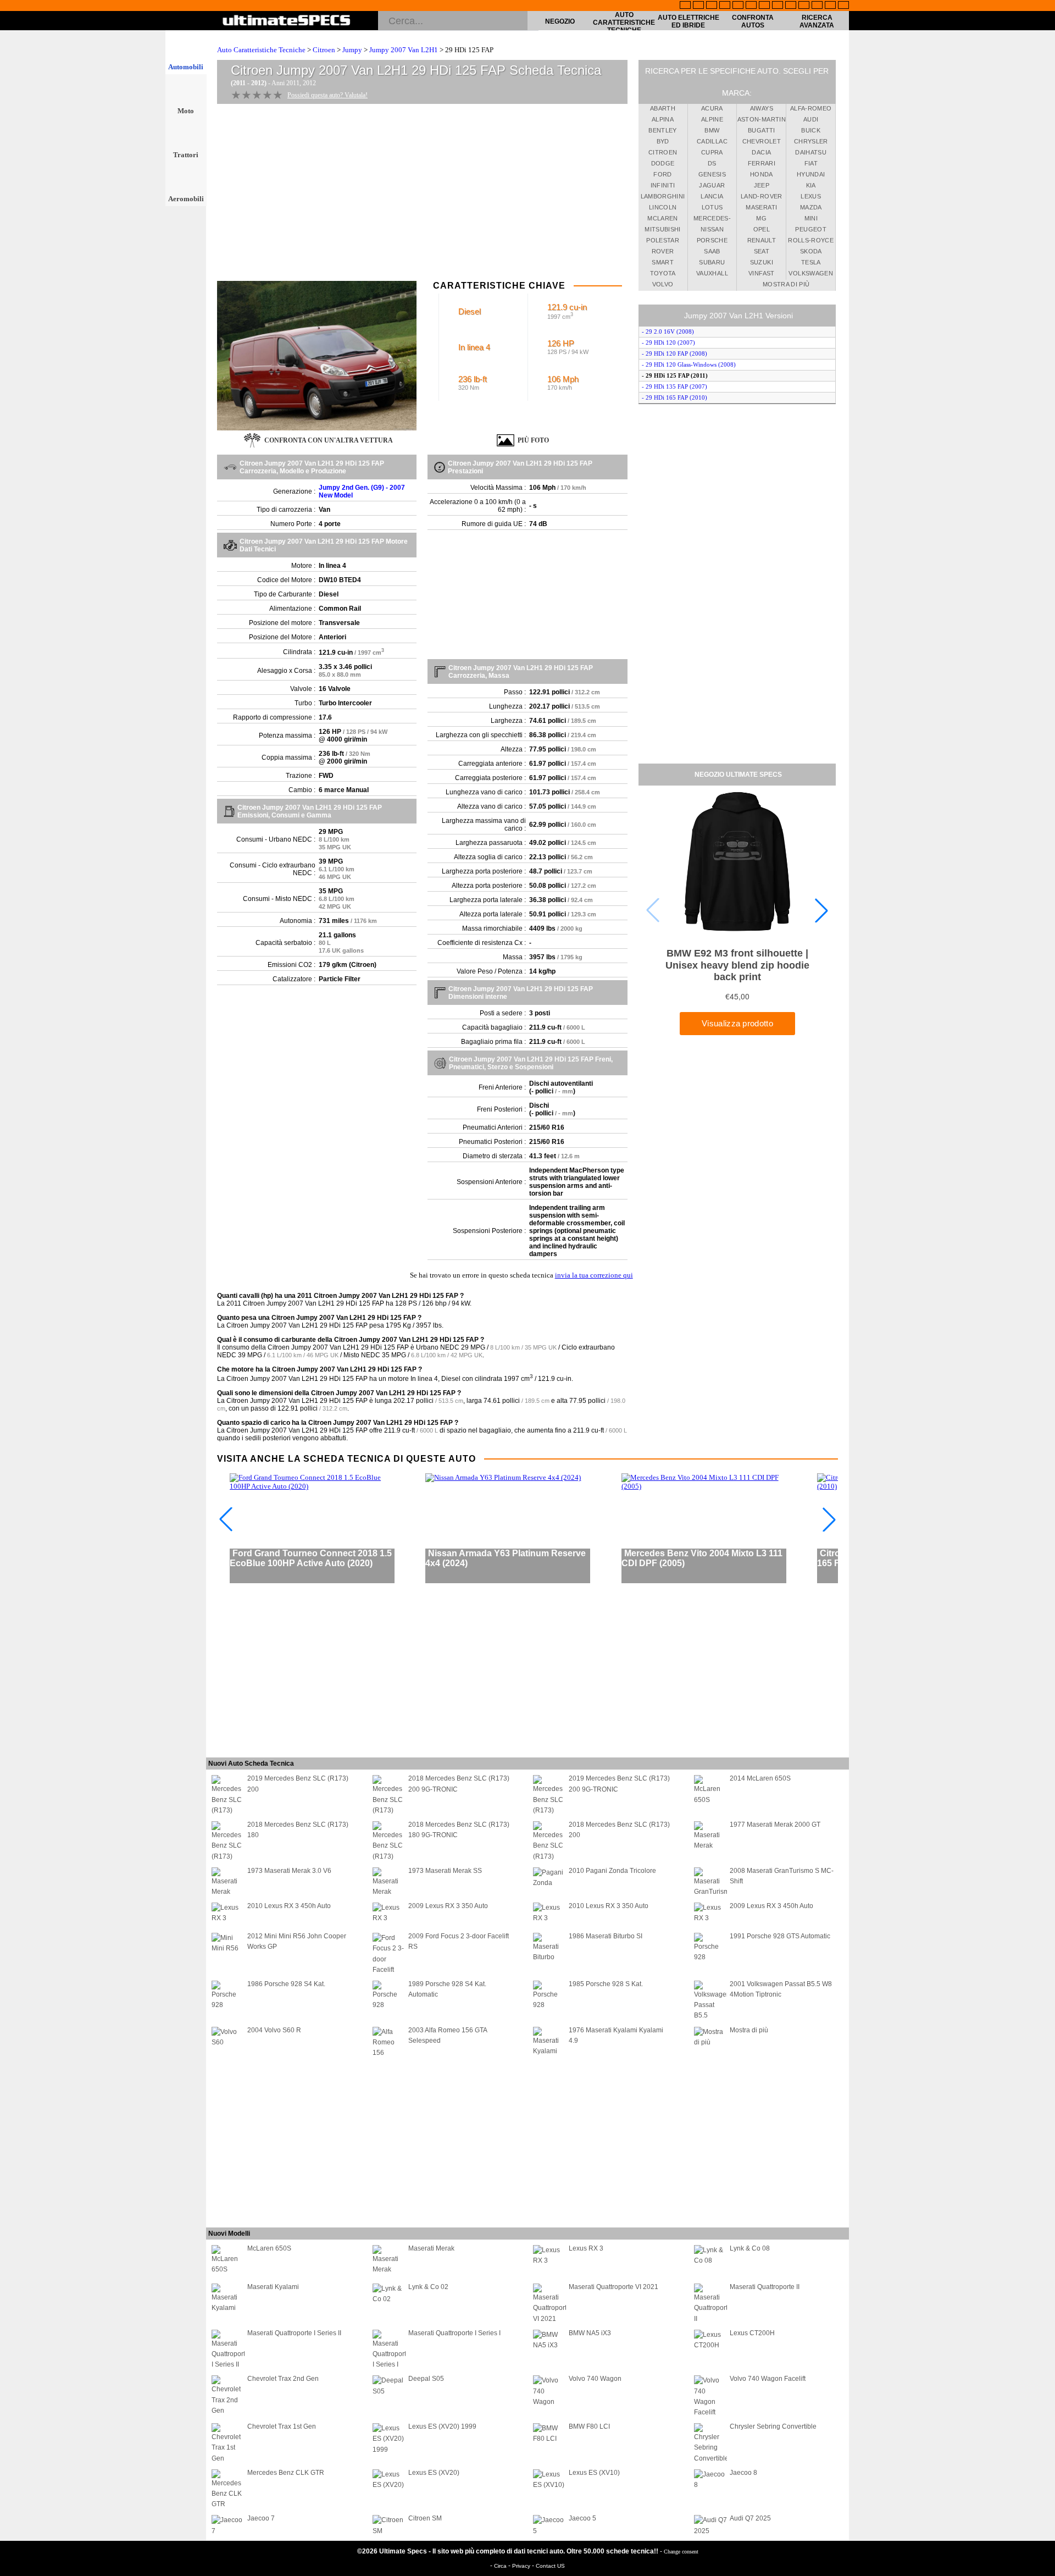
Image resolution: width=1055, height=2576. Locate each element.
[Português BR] (830, 6)
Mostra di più (786, 284)
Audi (811, 119)
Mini (811, 218)
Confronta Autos (753, 21)
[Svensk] (725, 6)
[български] (791, 6)
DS (712, 163)
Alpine (712, 119)
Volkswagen (811, 273)
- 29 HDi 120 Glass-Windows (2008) (689, 364)
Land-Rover (762, 196)
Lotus (712, 207)
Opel (762, 229)
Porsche (712, 240)
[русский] (764, 6)
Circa (501, 2566)
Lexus (811, 196)
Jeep (762, 185)
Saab (712, 251)
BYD (663, 141)
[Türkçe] (843, 6)
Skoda (811, 251)
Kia (811, 185)
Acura (712, 108)
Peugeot (810, 229)
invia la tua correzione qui (594, 1275)
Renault (762, 240)
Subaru (712, 262)
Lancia (712, 196)
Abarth (663, 108)
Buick (811, 130)
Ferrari (762, 163)
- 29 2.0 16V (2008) (668, 331)
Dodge (663, 163)
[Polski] (817, 6)
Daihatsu (811, 152)
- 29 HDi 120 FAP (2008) (674, 353)
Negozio (560, 21)
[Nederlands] (804, 6)
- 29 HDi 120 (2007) (668, 342)
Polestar (663, 240)
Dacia (761, 152)
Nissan (712, 229)
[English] (685, 6)
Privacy (522, 2566)
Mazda (811, 207)
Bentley (662, 130)
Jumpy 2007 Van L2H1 (404, 50)
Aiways (762, 108)
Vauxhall (712, 273)
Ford (662, 174)
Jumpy (352, 50)
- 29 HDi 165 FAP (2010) (674, 397)
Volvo (663, 284)
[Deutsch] (712, 6)
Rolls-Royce (811, 240)
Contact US (550, 2566)
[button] (821, 910)
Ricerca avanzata (817, 21)
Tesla (811, 262)
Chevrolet (762, 141)
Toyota (663, 273)
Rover (663, 251)
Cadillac (712, 141)
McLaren (662, 218)
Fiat (811, 163)
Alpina (663, 119)
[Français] (698, 6)
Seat (762, 251)
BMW (712, 130)
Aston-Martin (762, 119)
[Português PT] (738, 6)
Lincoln (663, 207)
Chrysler (811, 141)
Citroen (324, 50)
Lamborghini (663, 196)
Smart (663, 262)
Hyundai (811, 174)
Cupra (712, 152)
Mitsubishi (663, 229)
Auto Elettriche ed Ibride (688, 21)
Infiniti (663, 185)
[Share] (1043, 659)
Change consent (681, 2552)
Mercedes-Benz (712, 220)
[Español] (751, 6)
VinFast (761, 273)
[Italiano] (778, 6)
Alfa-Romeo (811, 108)
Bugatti (761, 130)
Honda (762, 174)
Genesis (712, 174)
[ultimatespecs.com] (287, 21)
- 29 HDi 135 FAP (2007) (674, 386)
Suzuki (762, 262)
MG (761, 218)
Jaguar (712, 185)
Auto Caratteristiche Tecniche (624, 23)
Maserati (761, 207)
